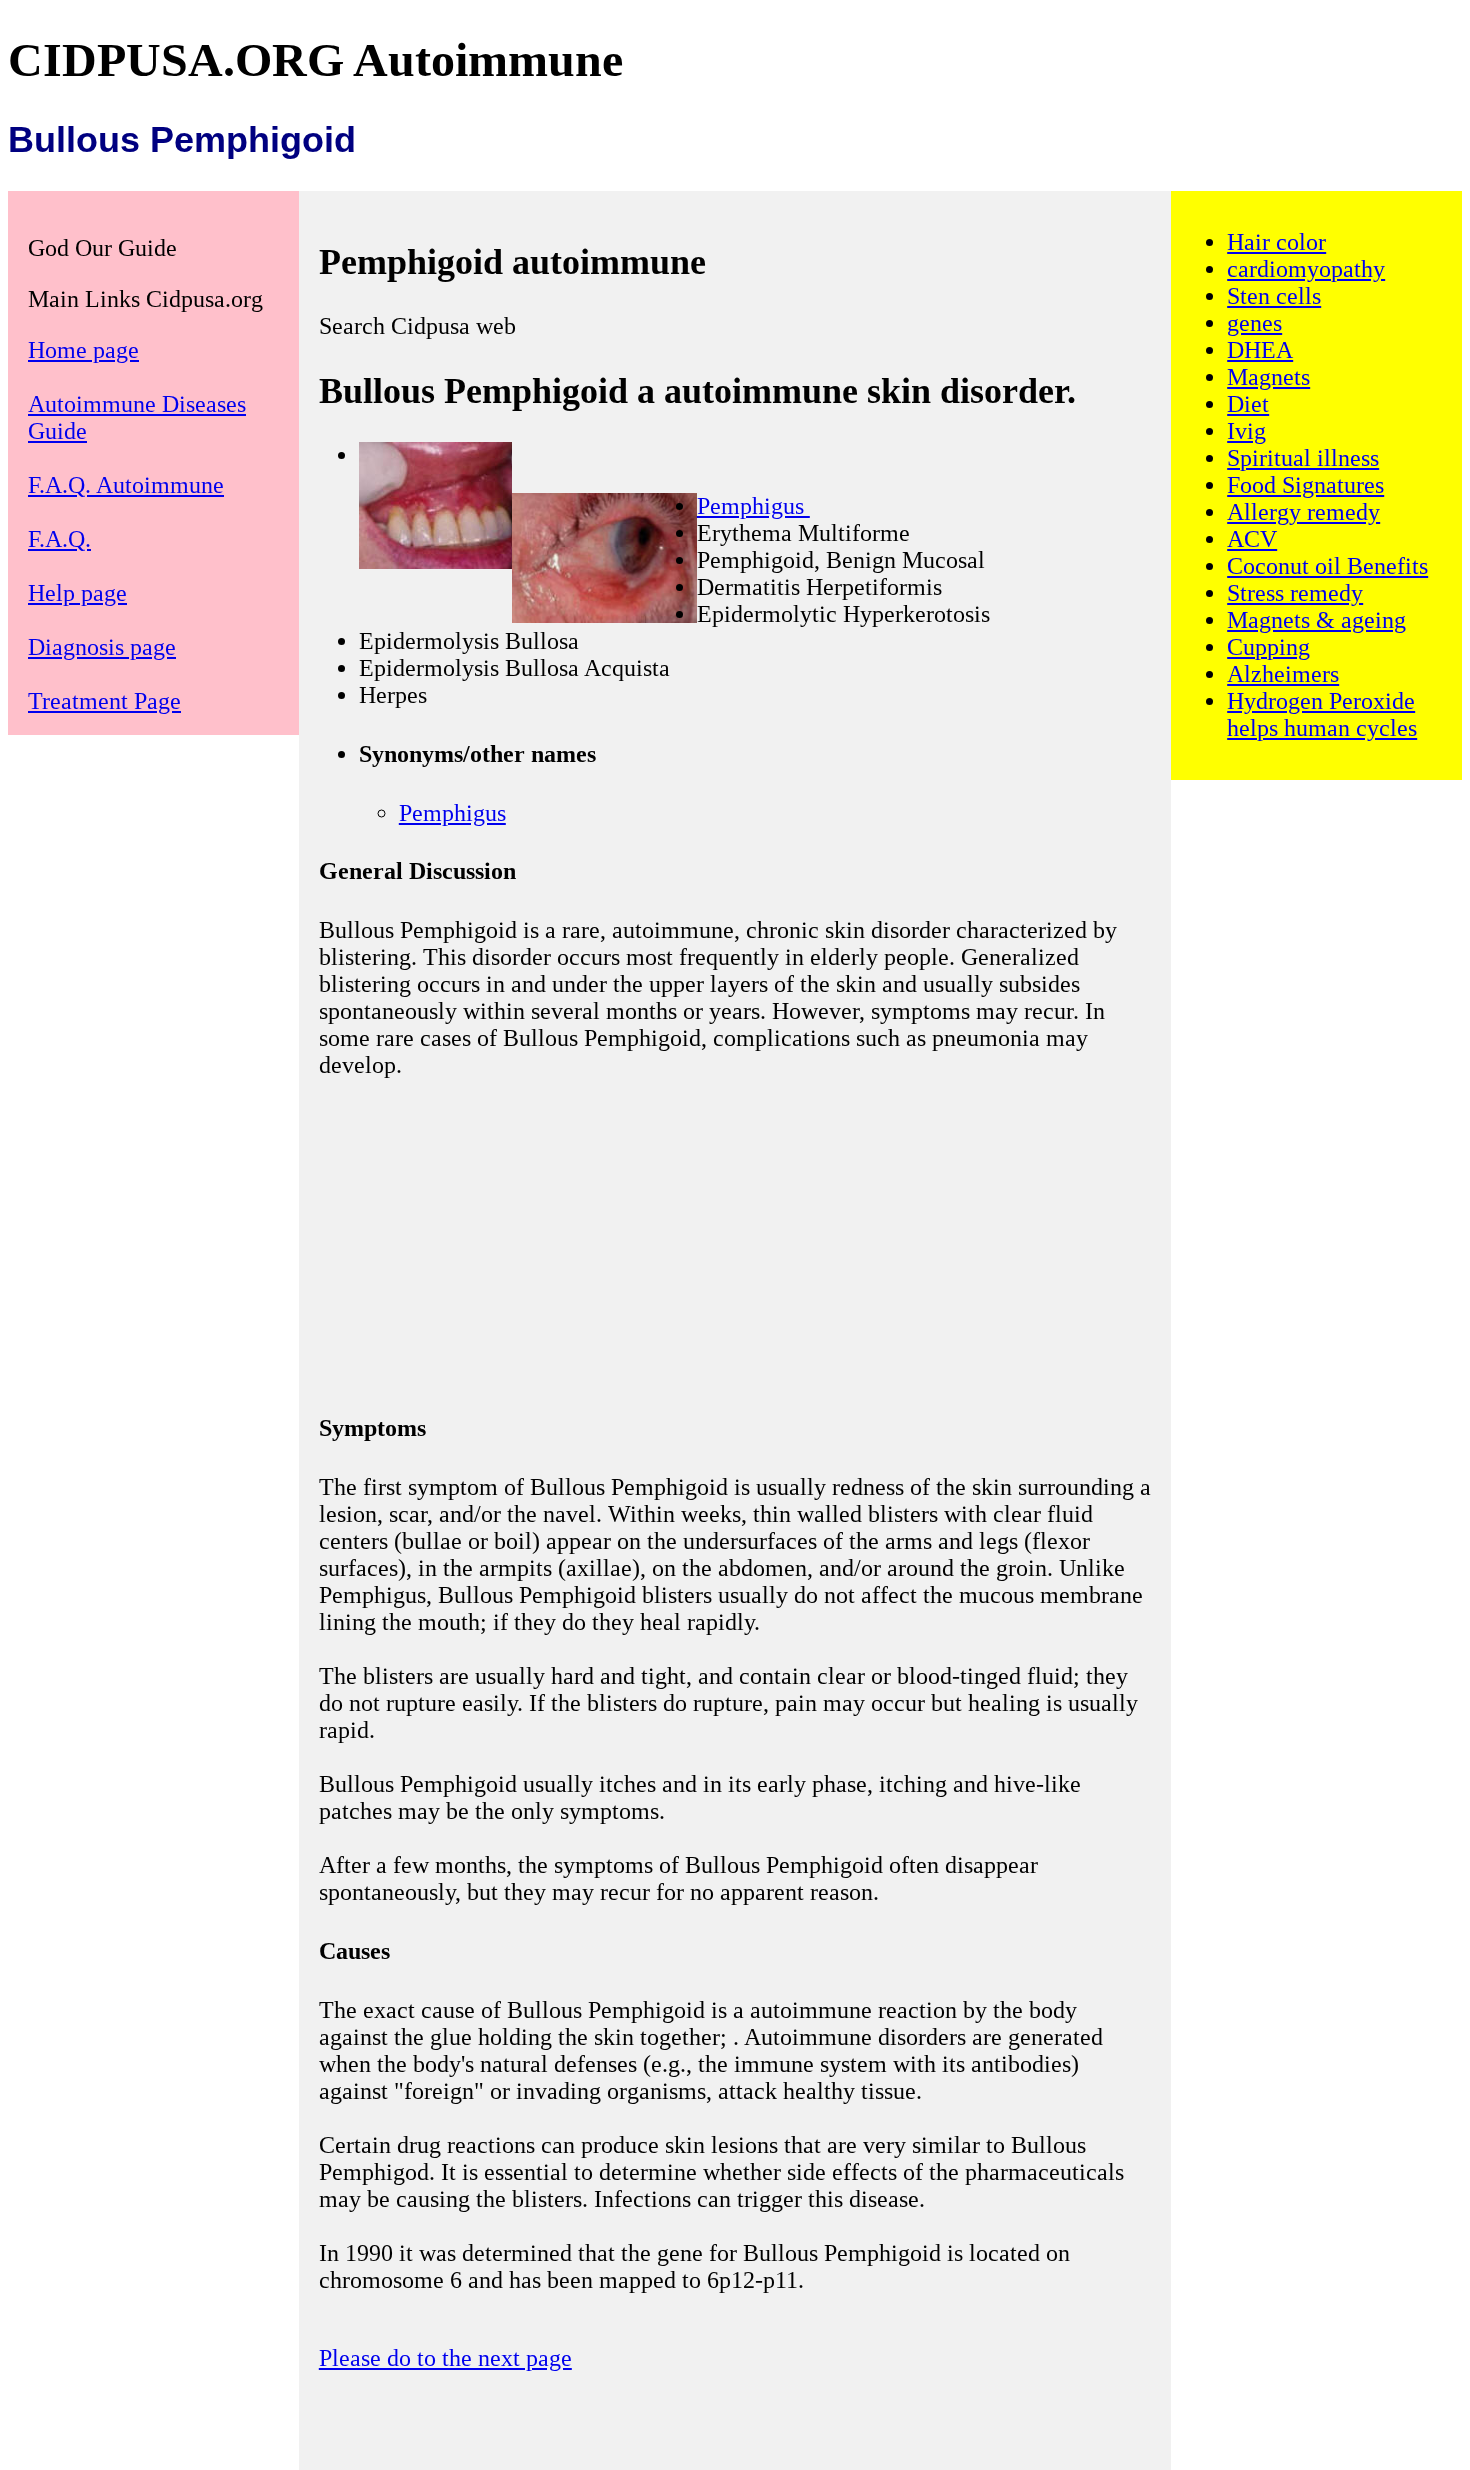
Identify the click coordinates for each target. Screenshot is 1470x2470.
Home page (83, 350)
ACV (1252, 539)
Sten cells (1274, 296)
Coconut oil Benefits (1327, 566)
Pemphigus (753, 506)
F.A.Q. (59, 539)
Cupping (1268, 647)
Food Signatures (1305, 485)
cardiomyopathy (1306, 269)
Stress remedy (1295, 593)
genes (1254, 323)
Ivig (1246, 431)
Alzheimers (1283, 674)
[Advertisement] (735, 1243)
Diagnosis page (102, 647)
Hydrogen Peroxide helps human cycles (1322, 714)
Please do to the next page (445, 2358)
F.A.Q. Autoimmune (126, 485)
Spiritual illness (1303, 458)
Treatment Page (104, 701)
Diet (1248, 404)
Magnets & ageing (1316, 620)
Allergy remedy (1303, 512)
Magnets (1268, 377)
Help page (77, 593)
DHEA (1260, 350)
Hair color (1276, 242)
